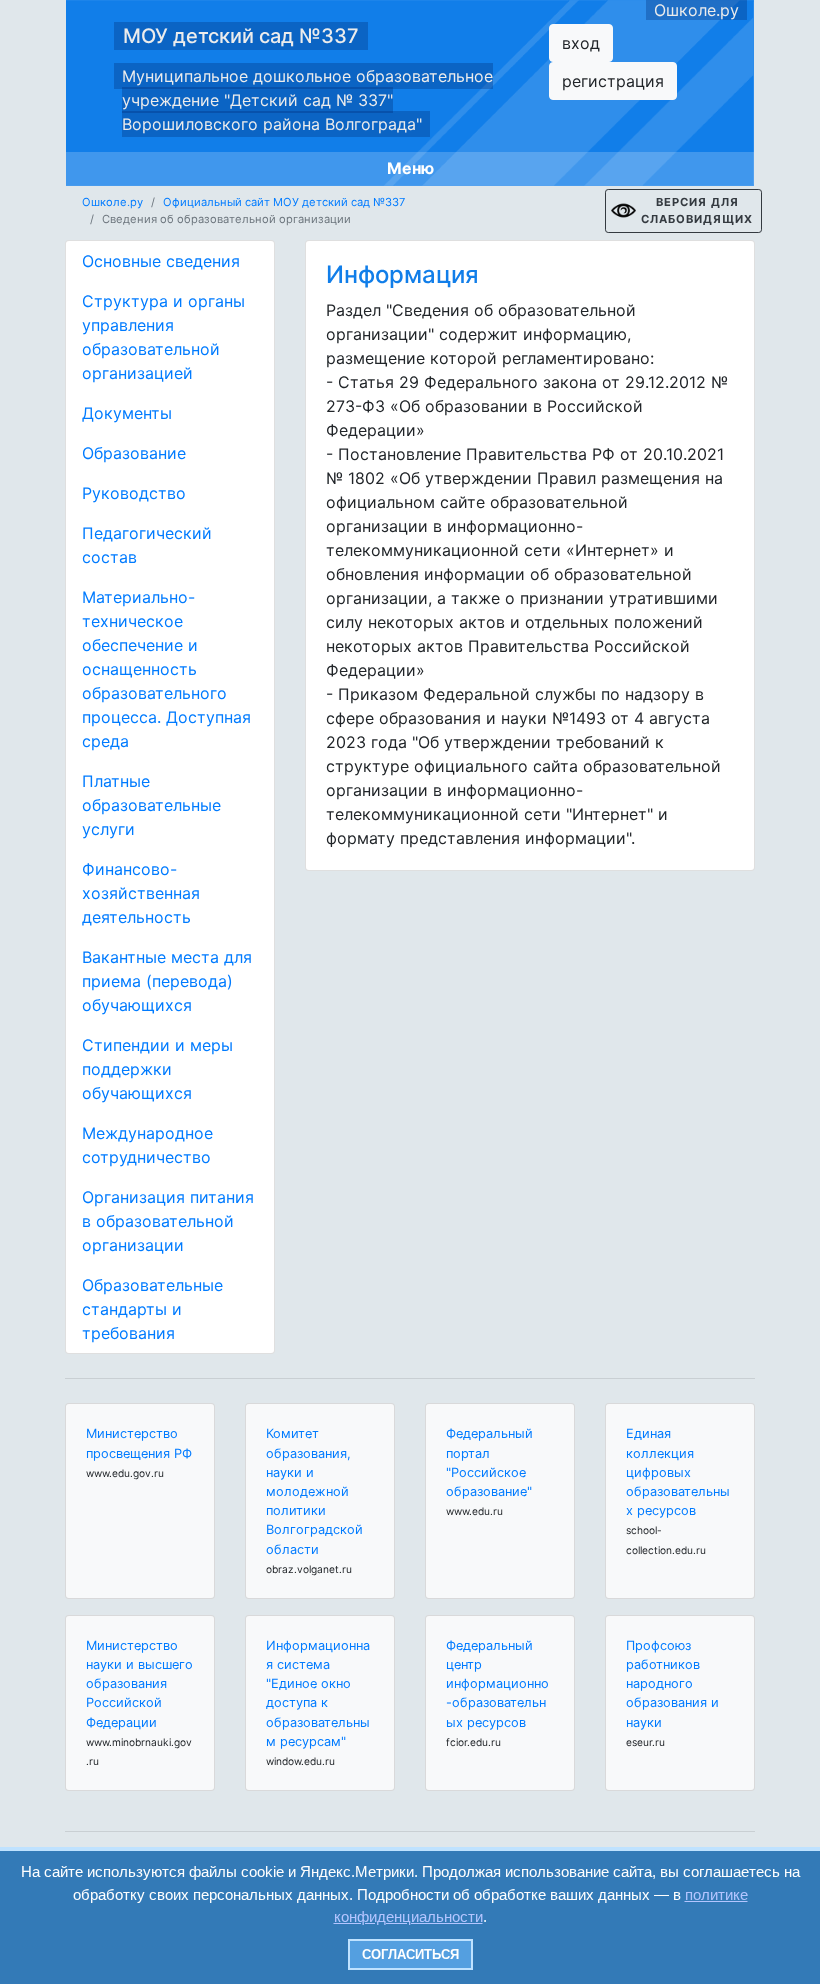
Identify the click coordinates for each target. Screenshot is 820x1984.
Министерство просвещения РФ (139, 1443)
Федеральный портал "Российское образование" (489, 1462)
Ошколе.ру (696, 10)
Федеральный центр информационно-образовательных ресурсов (497, 1684)
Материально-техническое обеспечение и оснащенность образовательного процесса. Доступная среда (166, 669)
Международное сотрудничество (147, 1145)
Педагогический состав (147, 545)
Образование (134, 453)
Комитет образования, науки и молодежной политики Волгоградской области (314, 1491)
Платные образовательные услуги (151, 805)
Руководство (134, 493)
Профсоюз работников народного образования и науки (672, 1684)
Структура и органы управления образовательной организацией (163, 337)
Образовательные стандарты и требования (152, 1309)
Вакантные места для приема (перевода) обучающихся (167, 981)
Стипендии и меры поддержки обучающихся (157, 1069)
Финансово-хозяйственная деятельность (141, 893)
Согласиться (410, 1954)
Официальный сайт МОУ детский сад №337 (284, 202)
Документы (127, 413)
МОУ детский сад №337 (241, 36)
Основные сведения (161, 261)
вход (581, 43)
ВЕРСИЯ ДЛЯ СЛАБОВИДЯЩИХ (697, 210)
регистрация (613, 81)
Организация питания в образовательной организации (168, 1221)
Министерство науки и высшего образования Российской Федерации (139, 1684)
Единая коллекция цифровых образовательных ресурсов (678, 1472)
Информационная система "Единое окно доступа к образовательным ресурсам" (318, 1693)
